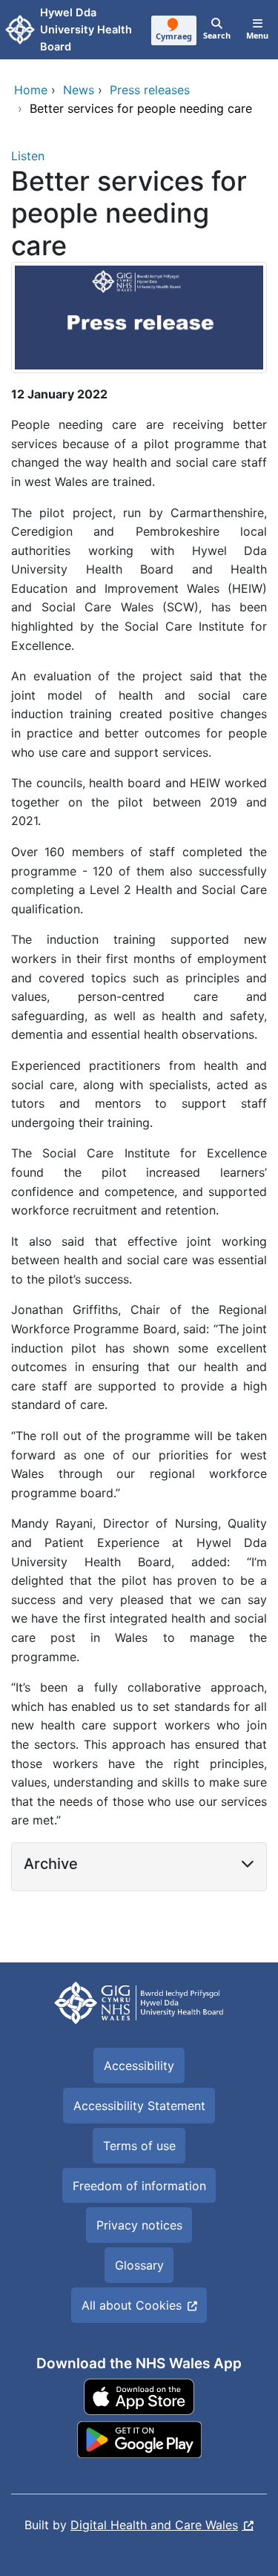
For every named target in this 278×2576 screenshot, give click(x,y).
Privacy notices (139, 2225)
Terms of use (139, 2146)
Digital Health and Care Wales (154, 2525)
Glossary (139, 2265)
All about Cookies (132, 2305)
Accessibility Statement (139, 2106)
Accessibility (139, 2066)
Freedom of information (139, 2186)
